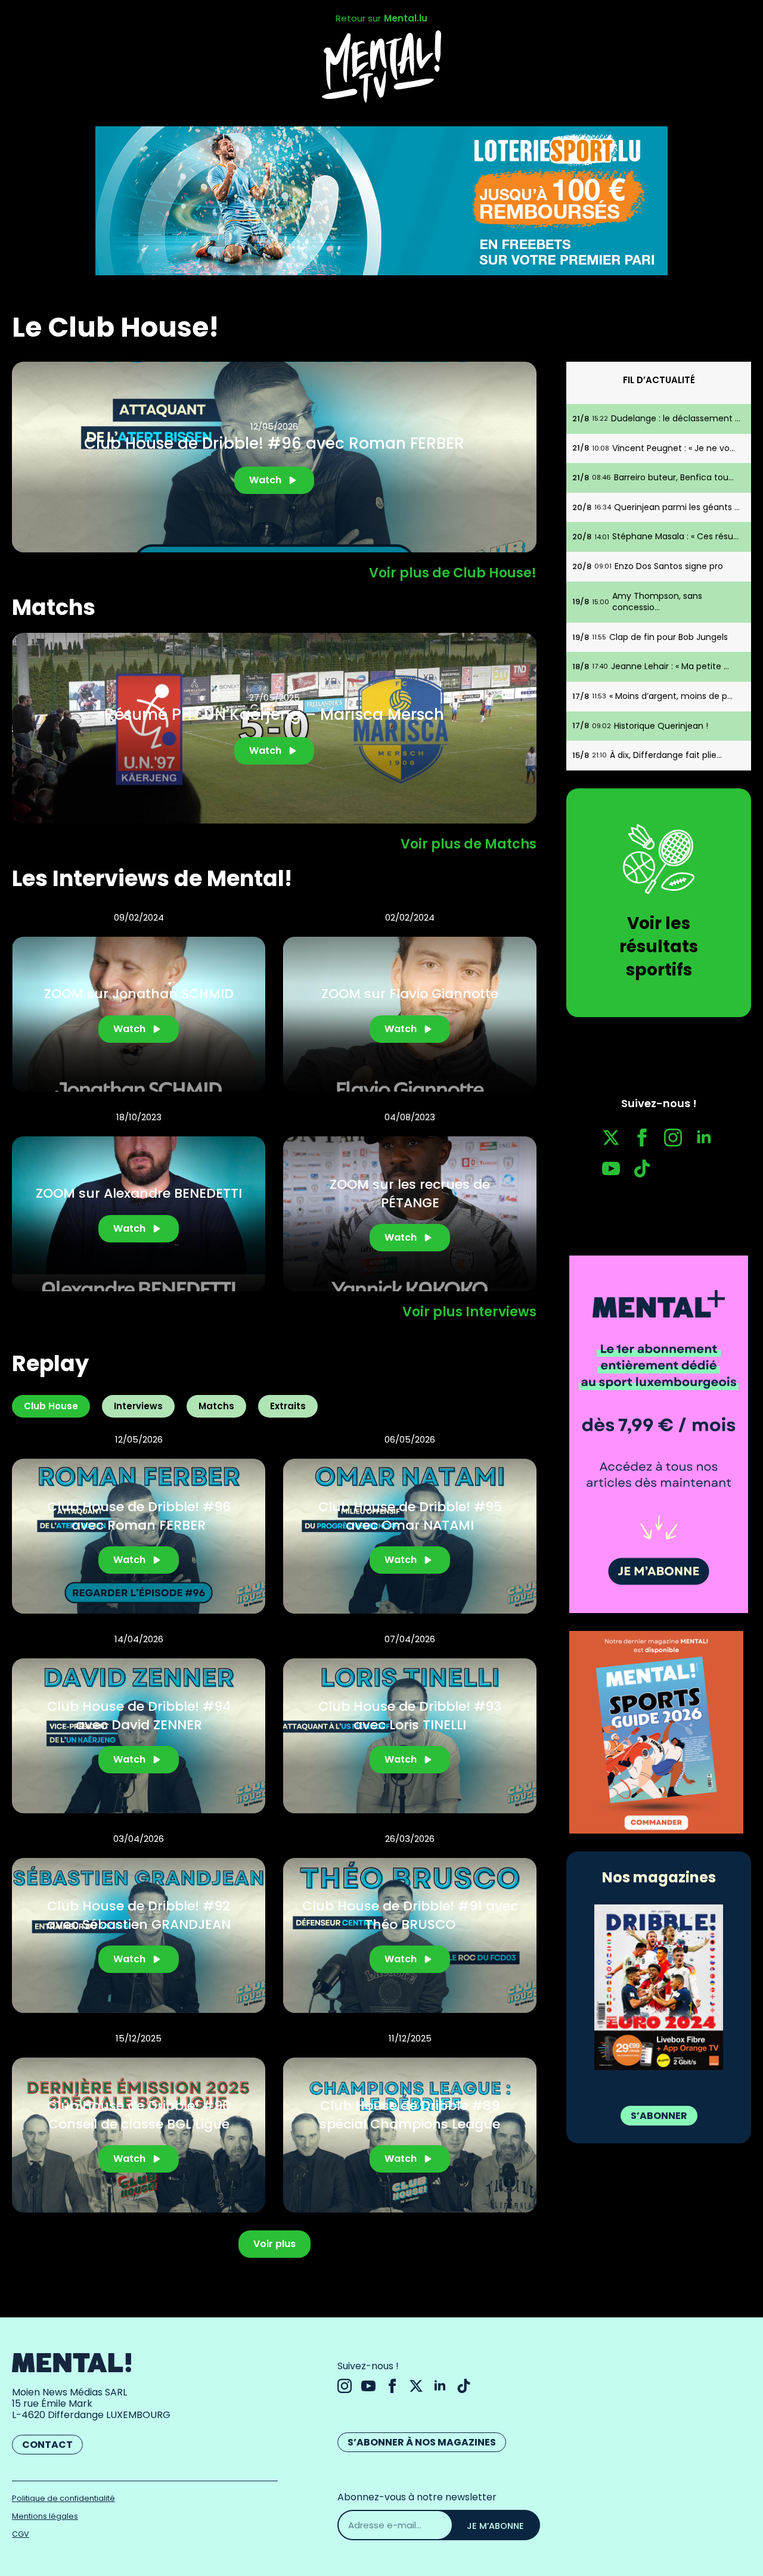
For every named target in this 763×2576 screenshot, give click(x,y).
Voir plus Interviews (469, 1312)
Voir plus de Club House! (453, 573)
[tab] (51, 1406)
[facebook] (642, 1138)
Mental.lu (406, 18)
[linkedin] (704, 1138)
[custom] (642, 1169)
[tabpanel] (274, 1822)
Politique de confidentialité (63, 2498)
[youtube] (611, 1169)
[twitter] (611, 1138)
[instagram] (673, 1138)
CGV (21, 2534)
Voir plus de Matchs (469, 844)
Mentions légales (45, 2516)
